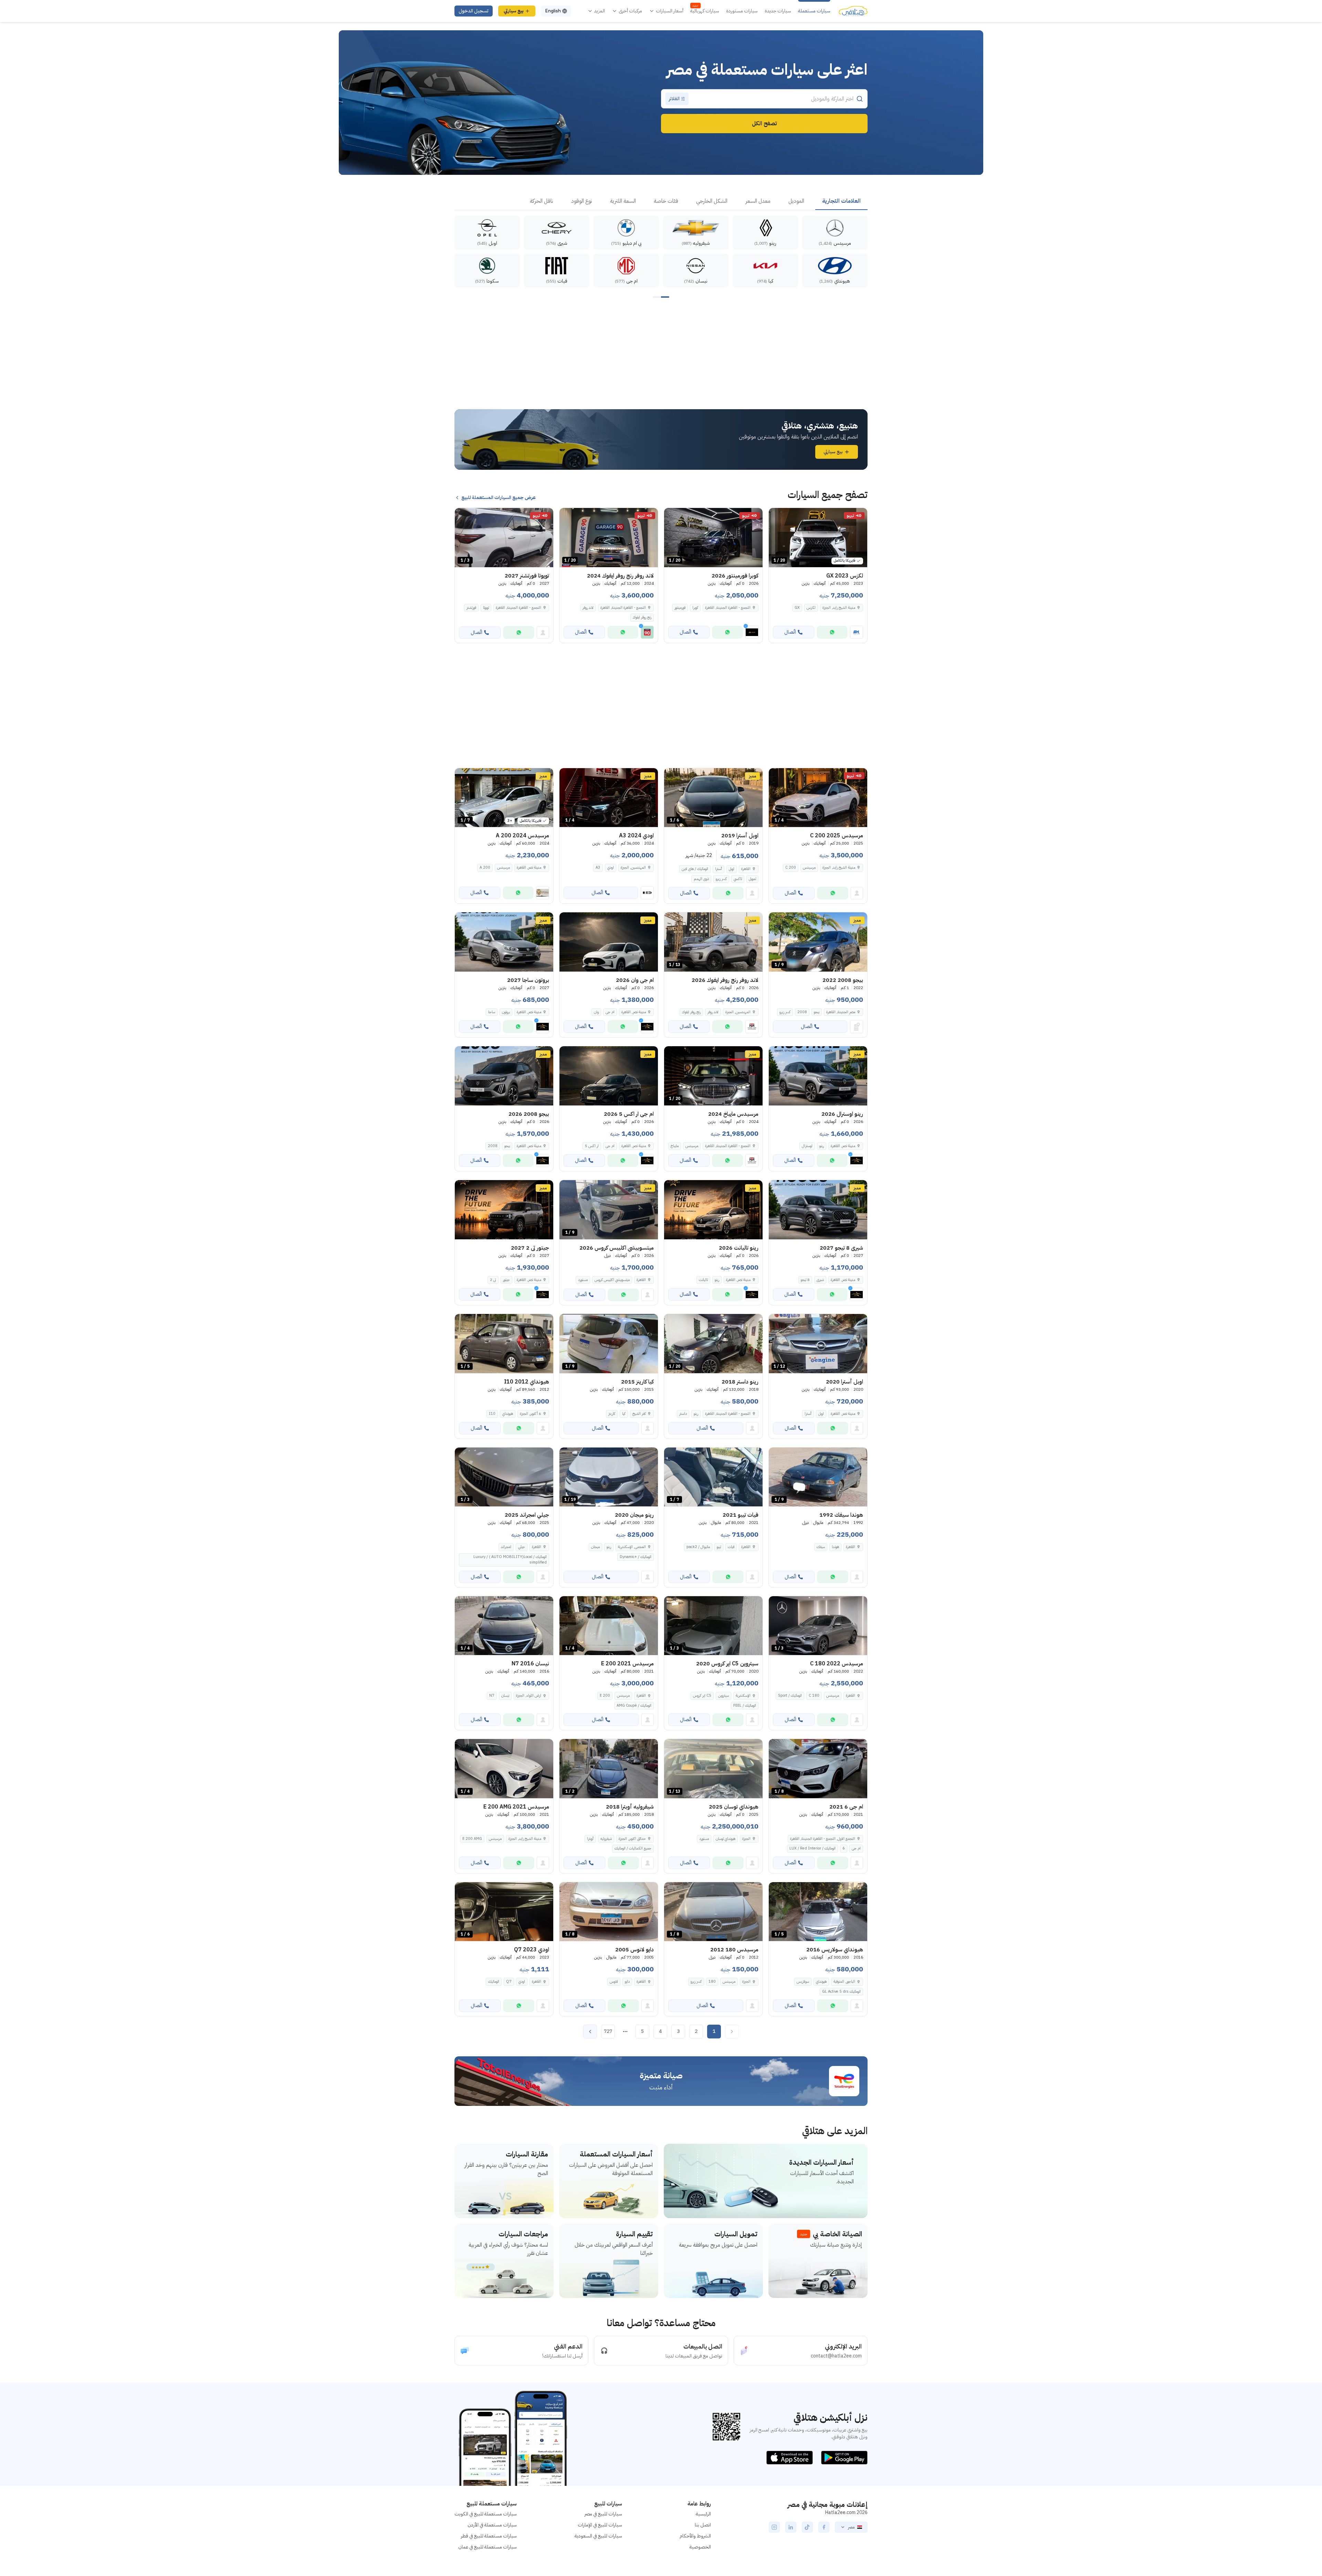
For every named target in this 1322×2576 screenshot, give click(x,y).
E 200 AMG (472, 1839)
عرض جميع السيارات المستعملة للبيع (499, 498)
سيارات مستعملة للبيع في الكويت (486, 2514)
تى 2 (493, 1280)
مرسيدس (809, 867)
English (553, 11)
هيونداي (508, 1414)
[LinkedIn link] (791, 2527)
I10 (492, 1414)
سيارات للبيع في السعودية (598, 2536)
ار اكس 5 (592, 1146)
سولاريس (803, 1981)
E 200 (605, 1695)
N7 (492, 1695)
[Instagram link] (774, 2527)
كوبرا (695, 608)
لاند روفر (588, 608)
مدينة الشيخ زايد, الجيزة (839, 608)
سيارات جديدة (778, 11)
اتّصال (790, 632)
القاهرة (746, 869)
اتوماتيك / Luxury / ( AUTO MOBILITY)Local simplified (510, 1560)
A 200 (485, 867)
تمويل (752, 879)
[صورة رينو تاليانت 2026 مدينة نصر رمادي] (713, 1210)
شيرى (820, 1280)
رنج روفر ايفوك (642, 617)
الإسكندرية (743, 1695)
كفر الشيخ (639, 1414)
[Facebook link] (824, 2527)
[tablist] (661, 201)
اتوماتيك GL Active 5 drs (841, 1991)
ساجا (492, 1012)
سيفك (821, 1547)
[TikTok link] (807, 2527)
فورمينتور (680, 608)
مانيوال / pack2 (698, 1547)
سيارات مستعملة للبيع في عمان (487, 2547)
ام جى (610, 1012)
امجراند (506, 1547)
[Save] (777, 516)
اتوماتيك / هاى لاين (695, 869)
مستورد (583, 1280)
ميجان (595, 1547)
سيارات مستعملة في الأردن (492, 2525)
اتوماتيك (494, 1981)
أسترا (718, 869)
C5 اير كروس (702, 1695)
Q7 (509, 1981)
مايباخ (675, 1146)
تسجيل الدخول (474, 11)
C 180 (814, 1695)
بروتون (506, 1012)
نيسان (505, 1695)
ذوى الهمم (701, 879)
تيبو (719, 1547)
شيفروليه (606, 1839)
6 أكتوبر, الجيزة (531, 1414)
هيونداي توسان (726, 1839)
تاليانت (703, 1280)
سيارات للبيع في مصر (603, 2514)
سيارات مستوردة (742, 11)
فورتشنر (471, 608)
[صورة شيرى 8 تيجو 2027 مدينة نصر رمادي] (818, 1210)
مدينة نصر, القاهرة (529, 867)
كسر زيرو (721, 879)
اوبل (732, 869)
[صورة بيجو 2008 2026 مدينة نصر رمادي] (504, 1076)
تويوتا (486, 608)
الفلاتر (674, 99)
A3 (598, 867)
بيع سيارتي (514, 11)
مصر (851, 2527)
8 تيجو (805, 1280)
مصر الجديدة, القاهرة (841, 1012)
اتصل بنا (703, 2525)
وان (596, 1012)
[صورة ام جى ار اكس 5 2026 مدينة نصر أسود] (609, 1076)
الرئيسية (703, 2514)
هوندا (835, 1547)
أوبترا (590, 1839)
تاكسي (738, 879)
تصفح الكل (764, 124)
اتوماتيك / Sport (790, 1695)
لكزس (811, 608)
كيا (624, 1414)
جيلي (522, 1547)
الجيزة (746, 1981)
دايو (627, 1981)
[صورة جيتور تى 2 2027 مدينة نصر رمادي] (504, 1210)
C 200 (791, 867)
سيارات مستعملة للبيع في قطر (489, 2536)
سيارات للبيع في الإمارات (600, 2525)
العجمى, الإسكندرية (632, 1547)
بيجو (817, 1012)
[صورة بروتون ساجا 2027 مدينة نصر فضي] (504, 942)
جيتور (506, 1280)
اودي (611, 867)
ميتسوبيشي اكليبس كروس (612, 1280)
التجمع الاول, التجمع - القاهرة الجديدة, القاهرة (823, 1839)
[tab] (841, 201)
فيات (731, 1547)
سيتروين (723, 1695)
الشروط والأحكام (695, 2536)
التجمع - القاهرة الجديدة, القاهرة (623, 608)
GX (797, 608)
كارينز (612, 1414)
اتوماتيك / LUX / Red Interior (812, 1848)
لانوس (614, 1981)
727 (608, 2031)
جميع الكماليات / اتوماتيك (633, 1848)
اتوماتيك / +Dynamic (636, 1557)
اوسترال (807, 1146)
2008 (802, 1012)
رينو (822, 1146)
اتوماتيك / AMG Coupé (634, 1705)
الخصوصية (700, 2547)
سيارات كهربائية (705, 11)
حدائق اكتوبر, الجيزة (632, 1839)
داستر (683, 1414)
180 (712, 1981)
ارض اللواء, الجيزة (529, 1695)
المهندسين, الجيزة (633, 867)
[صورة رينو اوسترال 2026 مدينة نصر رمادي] (818, 1076)
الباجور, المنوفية (844, 1981)
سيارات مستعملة (814, 11)
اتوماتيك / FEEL (745, 1705)
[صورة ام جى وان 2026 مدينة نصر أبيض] (609, 942)
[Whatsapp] (832, 632)
